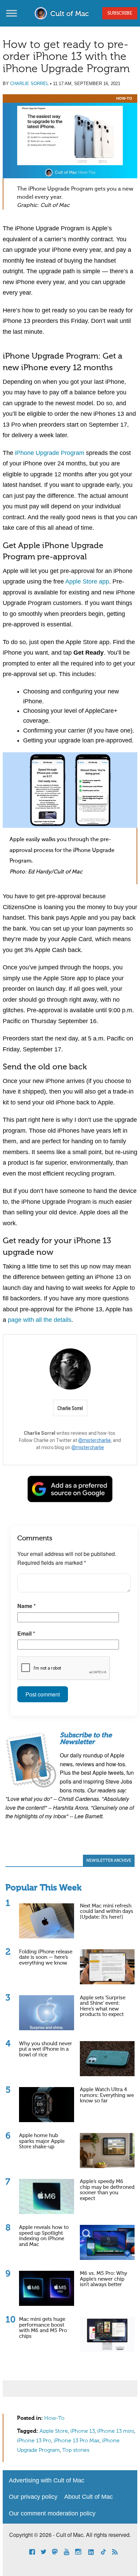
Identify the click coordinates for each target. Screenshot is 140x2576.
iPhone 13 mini (116, 2431)
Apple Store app (87, 581)
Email (26, 1633)
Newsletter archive (109, 1861)
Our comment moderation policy (52, 2513)
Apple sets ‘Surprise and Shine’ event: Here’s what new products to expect (103, 2006)
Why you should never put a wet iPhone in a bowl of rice (46, 2049)
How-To (124, 98)
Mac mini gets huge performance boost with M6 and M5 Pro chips (43, 2328)
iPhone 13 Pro (34, 2441)
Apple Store (54, 2431)
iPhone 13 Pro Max (77, 2441)
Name (27, 1606)
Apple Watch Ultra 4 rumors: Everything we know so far (107, 2095)
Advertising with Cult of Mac (47, 2480)
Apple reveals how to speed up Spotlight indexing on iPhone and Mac (44, 2236)
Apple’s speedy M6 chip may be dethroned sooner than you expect (107, 2190)
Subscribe (120, 13)
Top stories (76, 2450)
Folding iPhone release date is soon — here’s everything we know (46, 1957)
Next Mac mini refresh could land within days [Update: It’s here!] (107, 1912)
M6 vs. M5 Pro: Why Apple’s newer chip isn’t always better (103, 2279)
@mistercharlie (94, 1440)
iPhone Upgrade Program (50, 453)
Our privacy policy (33, 2497)
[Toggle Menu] (12, 13)
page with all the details (40, 1320)
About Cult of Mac (89, 2497)
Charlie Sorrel (29, 84)
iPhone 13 (83, 2431)
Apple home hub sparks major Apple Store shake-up (42, 2141)
